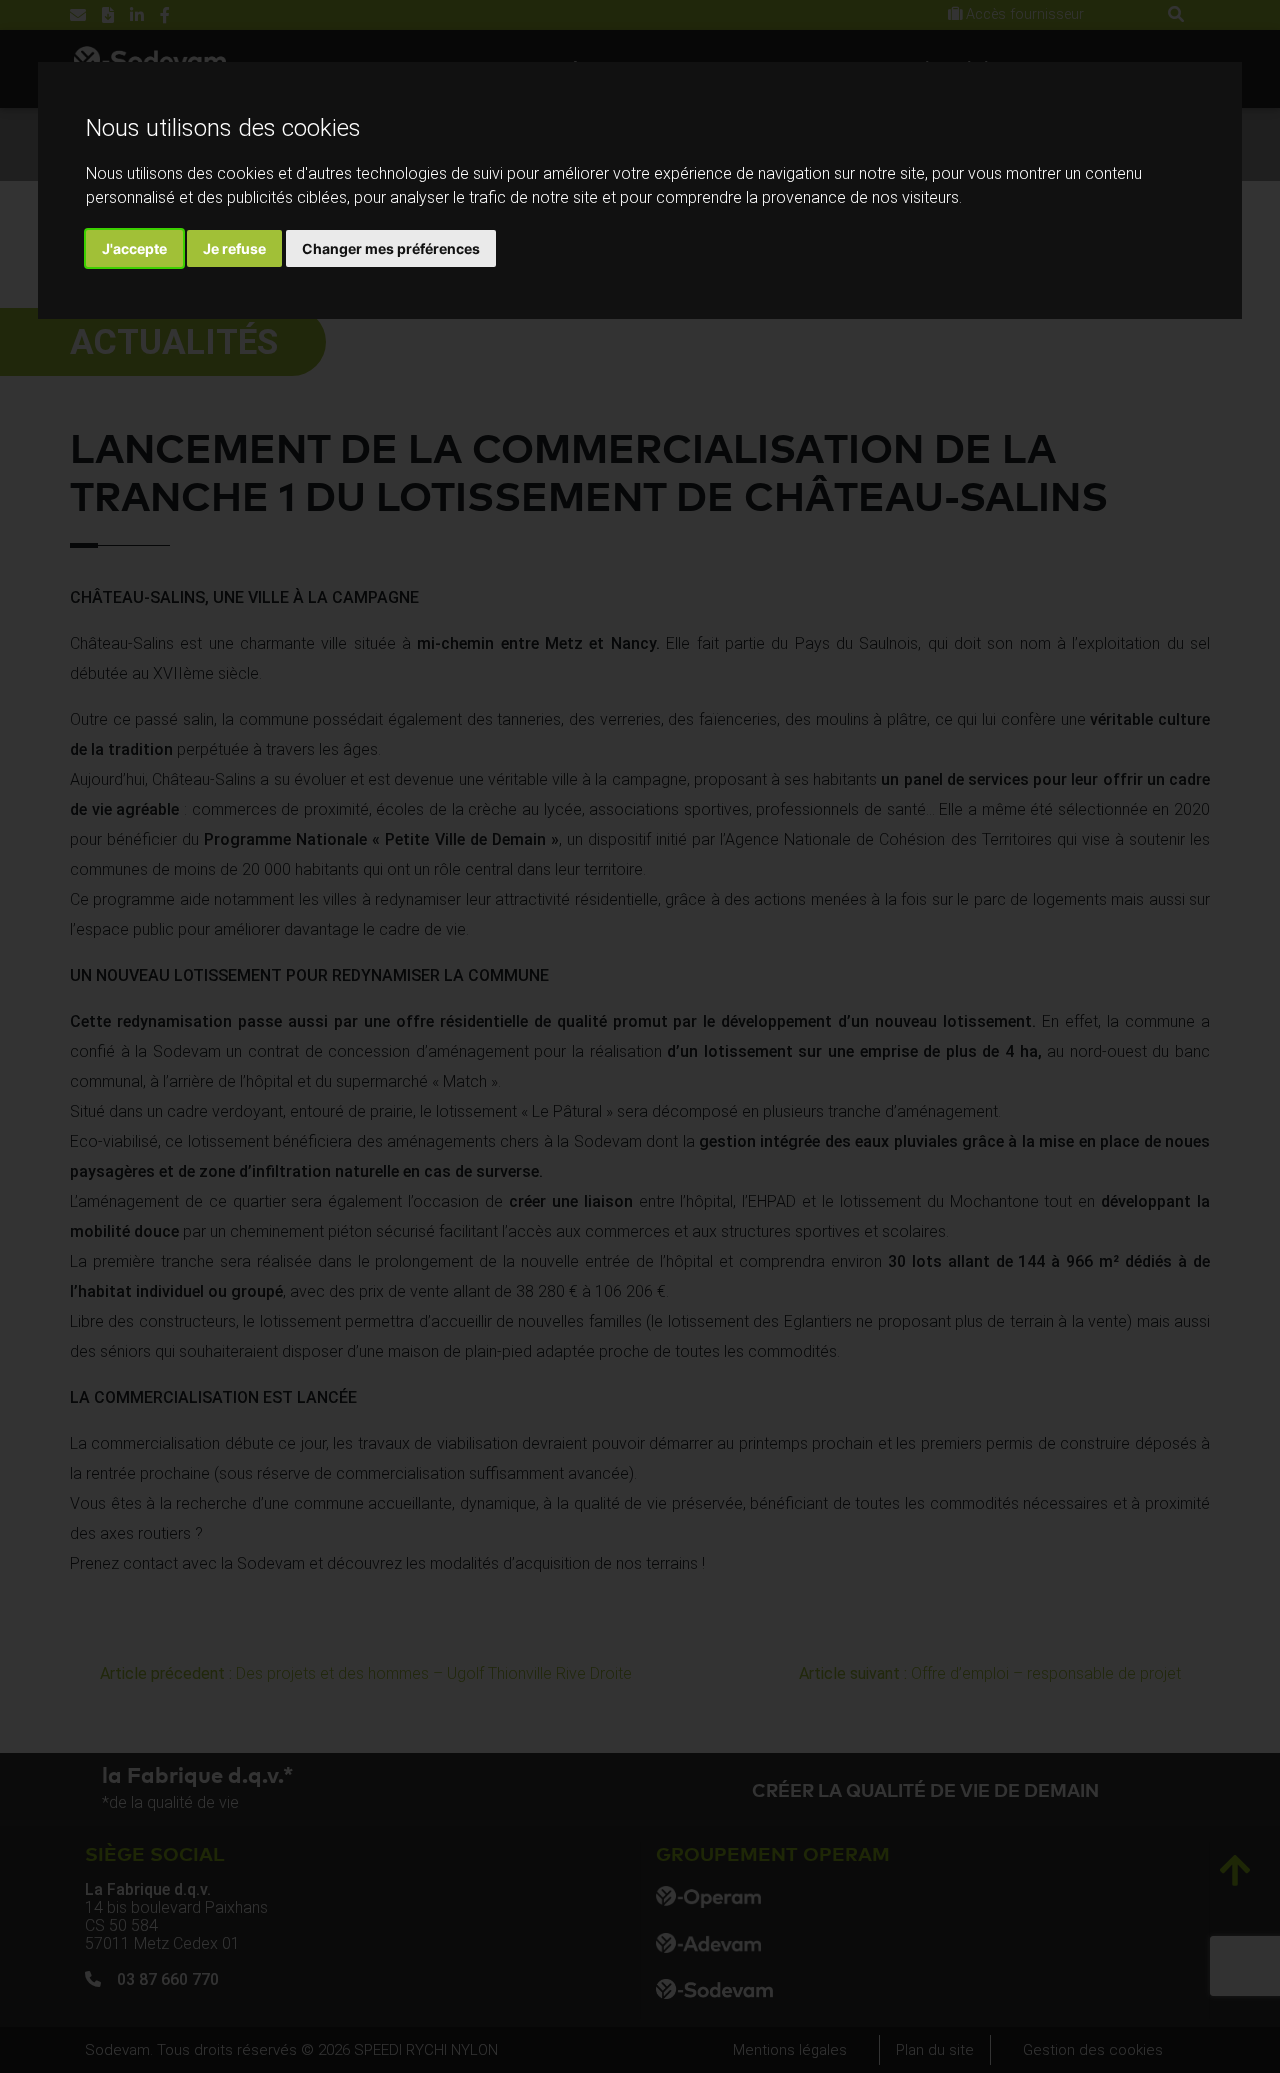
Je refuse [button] (234, 248)
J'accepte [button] (134, 248)
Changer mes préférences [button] (391, 248)
